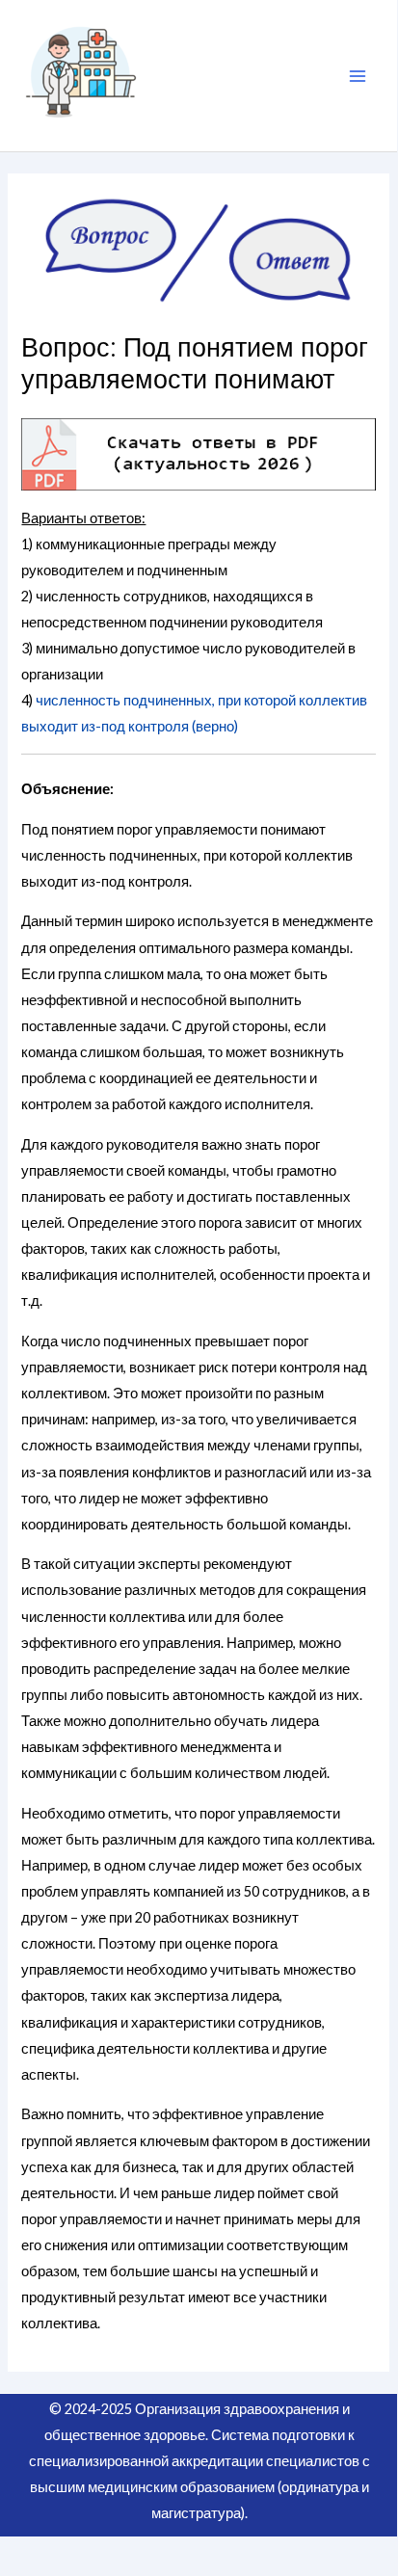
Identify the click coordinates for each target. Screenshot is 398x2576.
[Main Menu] (358, 76)
